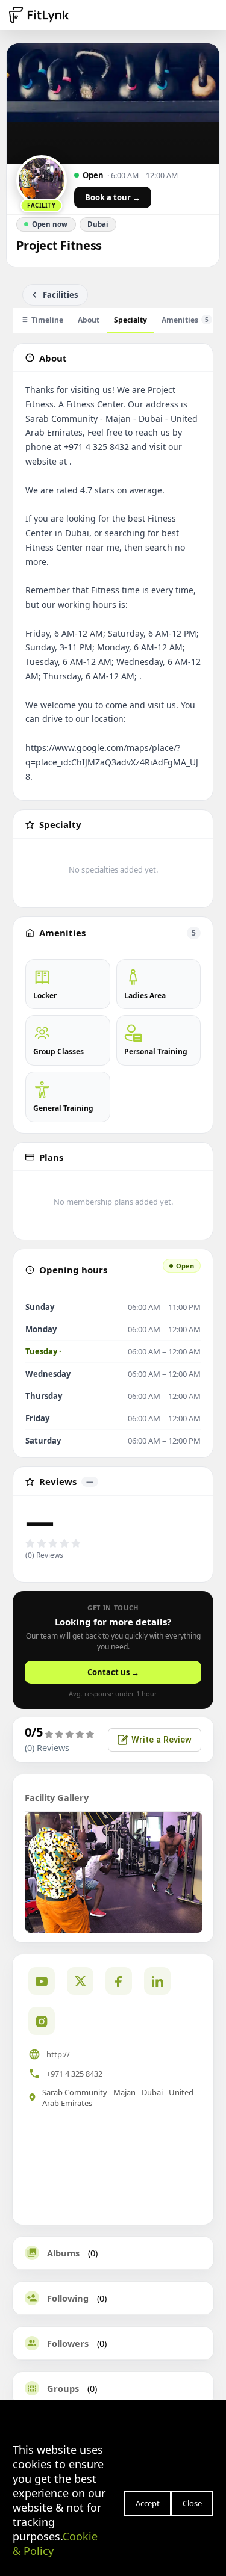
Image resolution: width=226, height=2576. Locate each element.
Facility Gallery (57, 1797)
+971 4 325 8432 (74, 2074)
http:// (58, 2054)
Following (68, 2298)
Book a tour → (113, 197)
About (89, 320)
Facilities (60, 295)
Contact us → (113, 1672)
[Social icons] (42, 2021)
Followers (68, 2343)
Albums (63, 2253)
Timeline (47, 320)
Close (192, 2503)
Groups (63, 2388)
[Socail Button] (42, 1981)
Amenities (185, 320)
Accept (148, 2503)
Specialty (130, 320)
